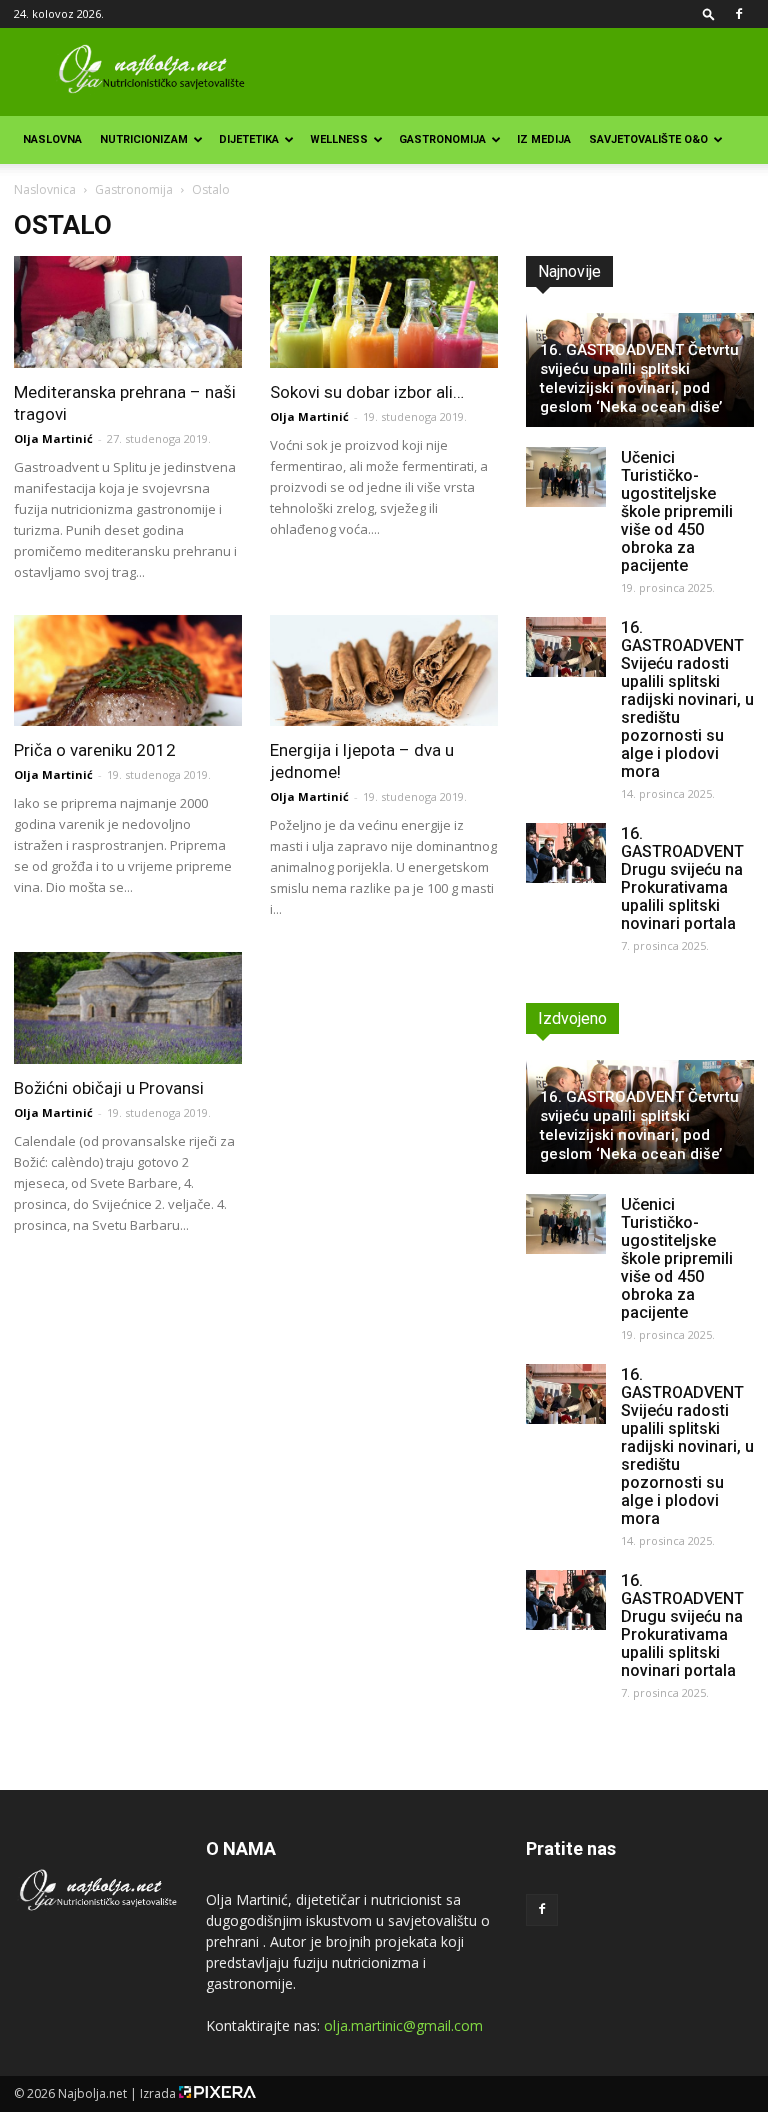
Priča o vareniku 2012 (95, 750)
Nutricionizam (144, 139)
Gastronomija (442, 139)
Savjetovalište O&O (648, 139)
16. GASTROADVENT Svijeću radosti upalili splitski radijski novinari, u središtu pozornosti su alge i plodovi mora (687, 699)
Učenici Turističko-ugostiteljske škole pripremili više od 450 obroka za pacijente (677, 511)
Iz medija (544, 139)
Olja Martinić (53, 438)
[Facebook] (739, 14)
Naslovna (52, 139)
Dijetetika (249, 139)
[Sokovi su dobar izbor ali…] (384, 312)
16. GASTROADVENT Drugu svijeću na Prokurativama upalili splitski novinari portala (682, 878)
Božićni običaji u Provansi (109, 1088)
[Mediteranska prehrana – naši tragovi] (128, 312)
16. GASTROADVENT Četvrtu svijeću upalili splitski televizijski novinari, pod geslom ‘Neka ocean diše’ (639, 378)
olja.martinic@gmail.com (403, 2025)
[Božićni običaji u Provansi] (128, 1008)
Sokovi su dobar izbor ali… (367, 392)
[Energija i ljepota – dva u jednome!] (384, 671)
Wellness (339, 139)
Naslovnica (45, 189)
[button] (709, 13)
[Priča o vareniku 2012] (128, 671)
